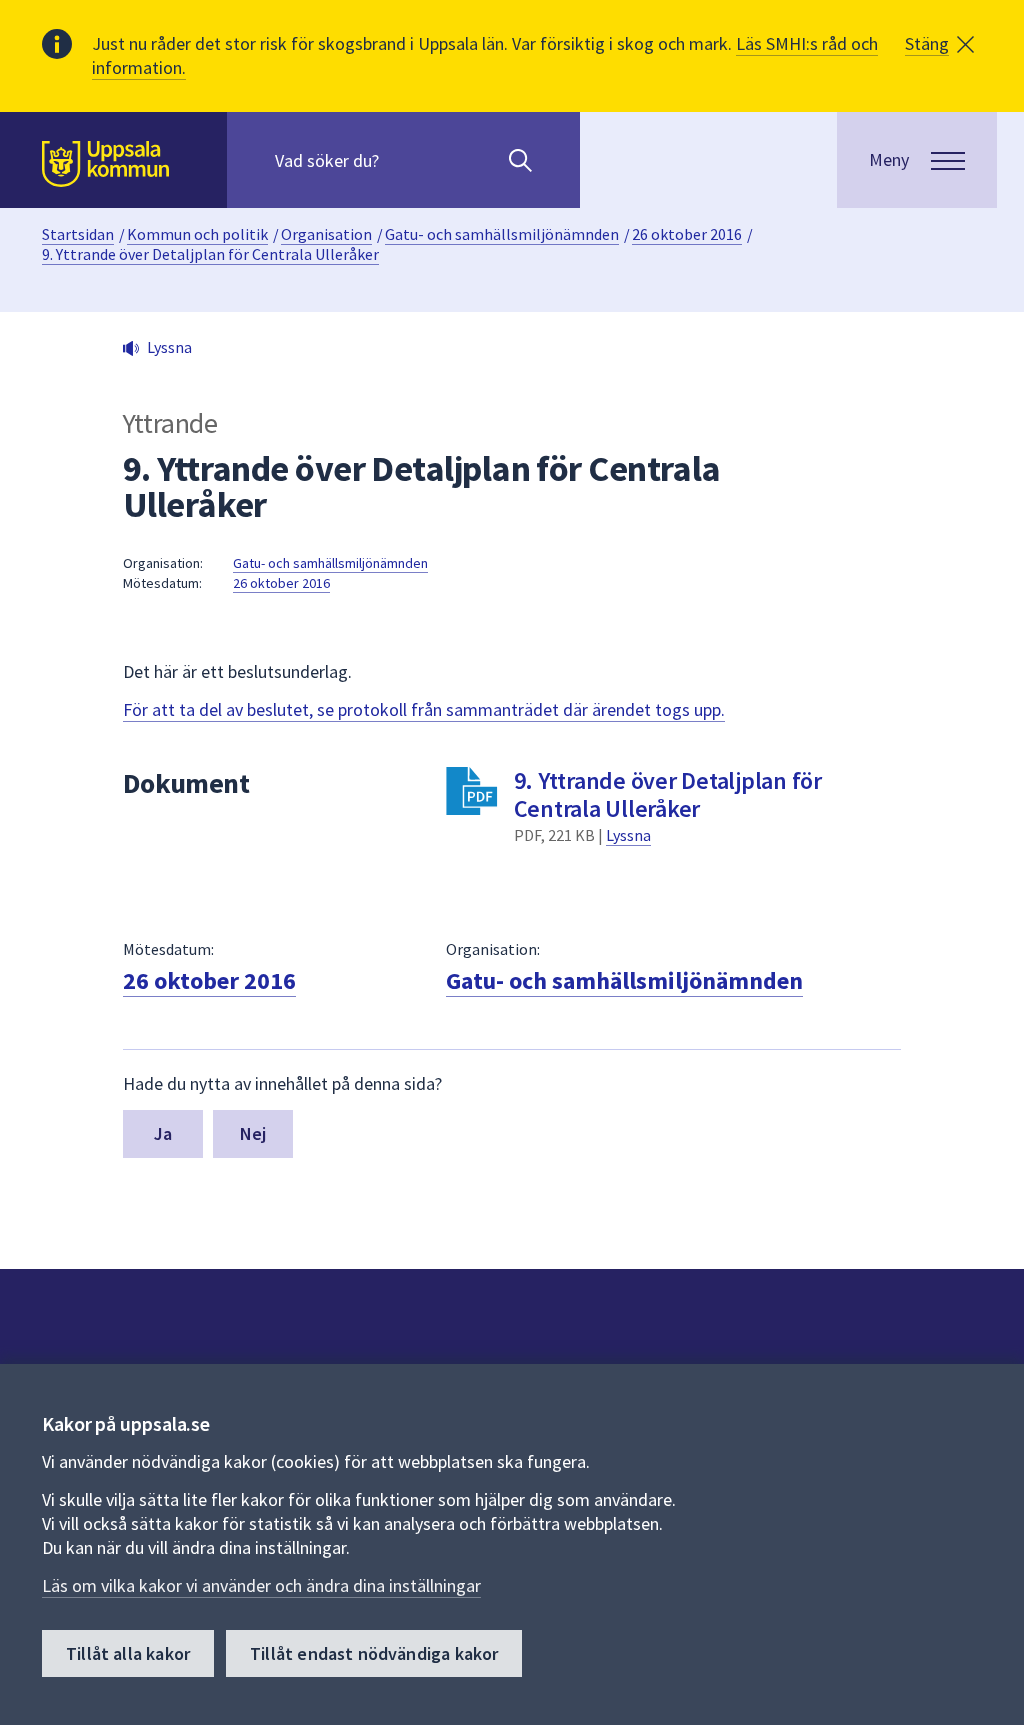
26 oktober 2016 (687, 234)
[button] (939, 44)
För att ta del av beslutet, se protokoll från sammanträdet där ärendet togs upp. (424, 709)
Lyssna (628, 835)
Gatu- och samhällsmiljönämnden (502, 234)
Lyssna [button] (169, 347)
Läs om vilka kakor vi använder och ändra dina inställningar (261, 1585)
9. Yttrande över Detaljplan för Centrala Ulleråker (210, 254)
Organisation (326, 234)
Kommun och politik (197, 234)
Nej (253, 1133)
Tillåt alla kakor (128, 1653)
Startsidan (78, 234)
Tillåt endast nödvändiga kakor (374, 1653)
